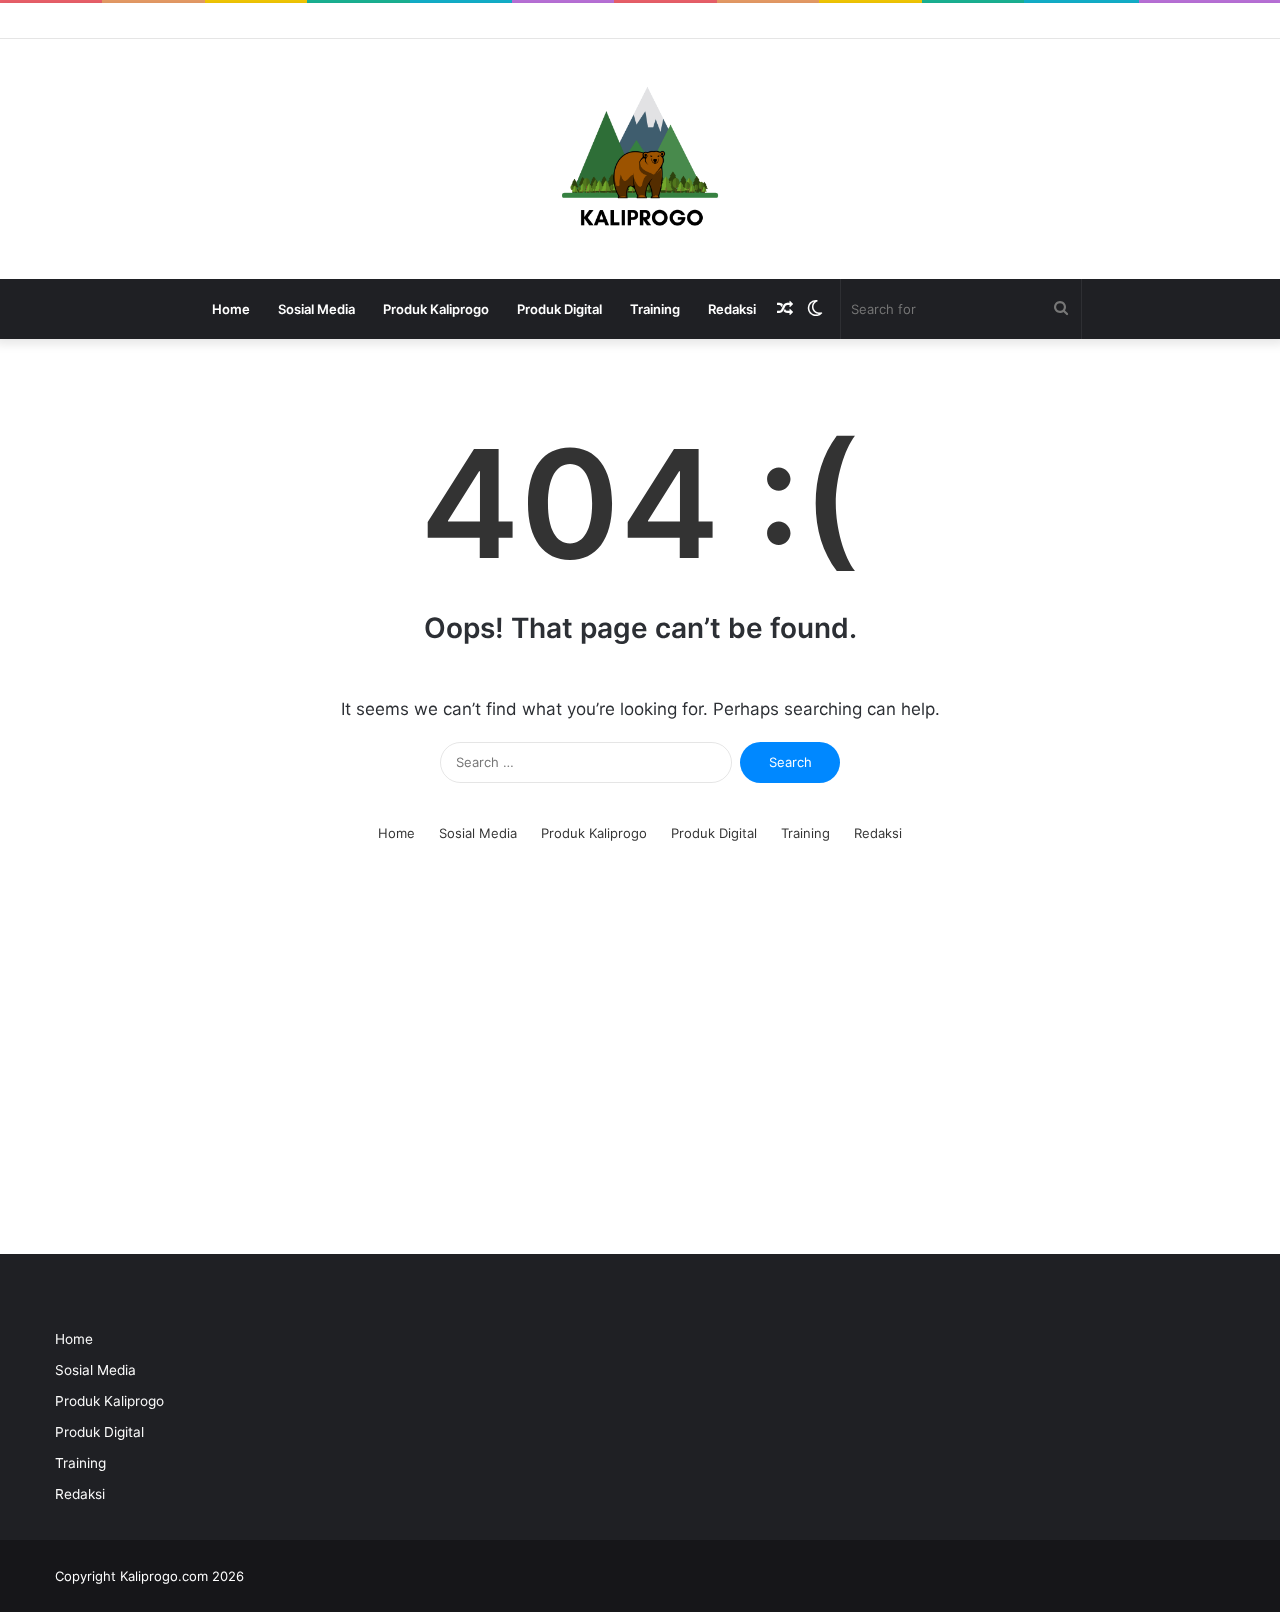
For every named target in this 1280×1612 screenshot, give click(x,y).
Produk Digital (559, 309)
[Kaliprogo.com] (640, 159)
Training (655, 309)
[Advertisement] (640, 1064)
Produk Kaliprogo (436, 309)
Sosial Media (316, 309)
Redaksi (732, 309)
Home (231, 309)
